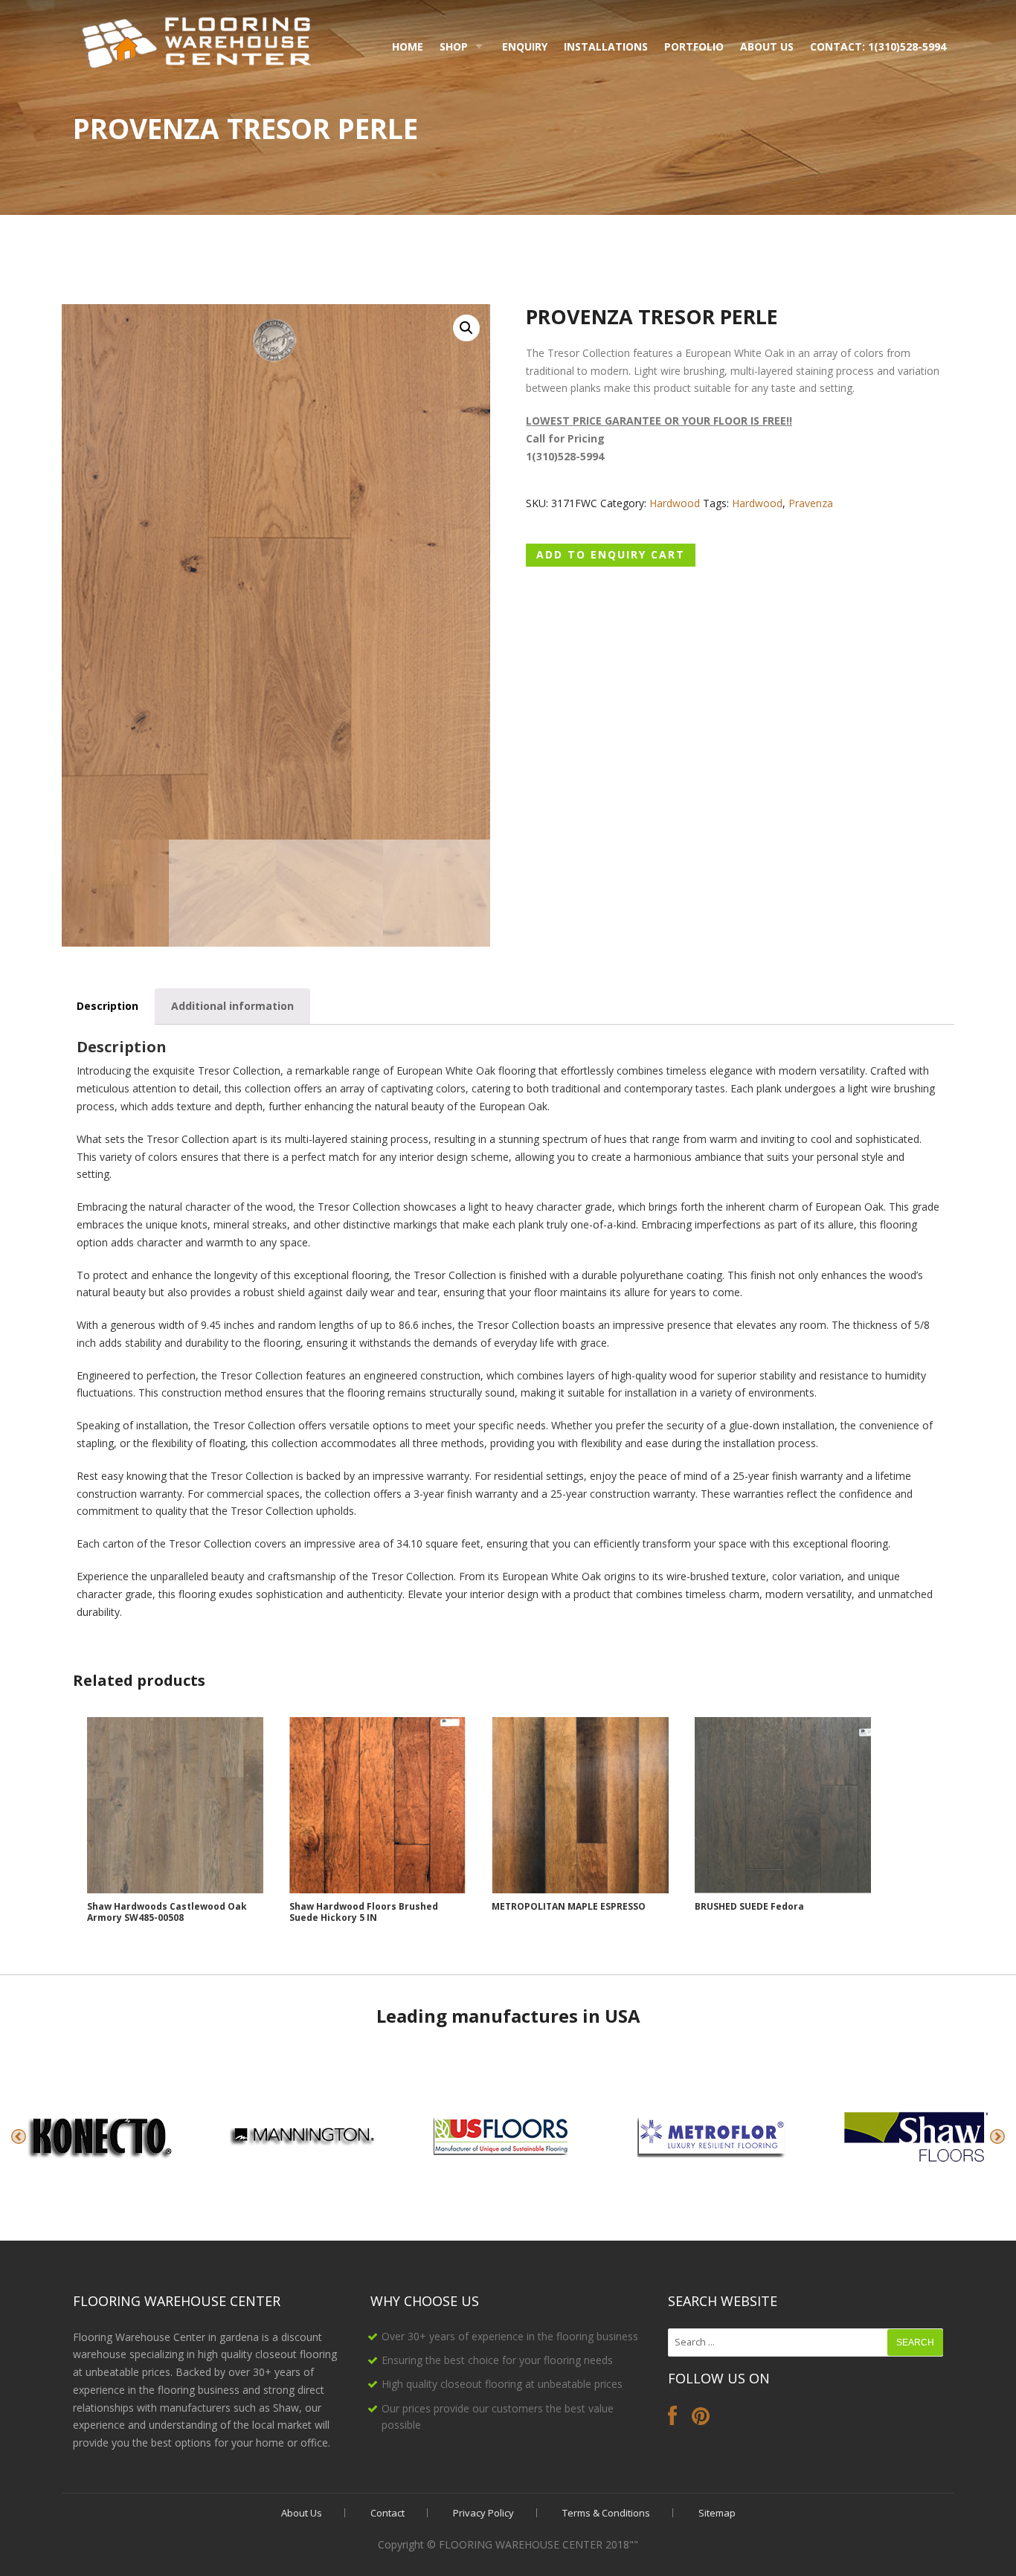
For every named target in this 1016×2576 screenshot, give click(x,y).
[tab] (107, 1007)
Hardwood (675, 503)
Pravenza (811, 503)
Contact (388, 2513)
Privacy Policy (483, 2513)
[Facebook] (672, 2419)
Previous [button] (19, 2137)
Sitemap (717, 2513)
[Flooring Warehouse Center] (197, 40)
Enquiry (525, 46)
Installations (606, 46)
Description (107, 1006)
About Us (767, 46)
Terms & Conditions (606, 2513)
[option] (102, 2137)
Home (408, 46)
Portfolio (694, 46)
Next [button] (997, 2137)
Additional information (232, 1006)
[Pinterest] (701, 2419)
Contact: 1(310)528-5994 (878, 46)
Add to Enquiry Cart (611, 554)
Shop (454, 46)
